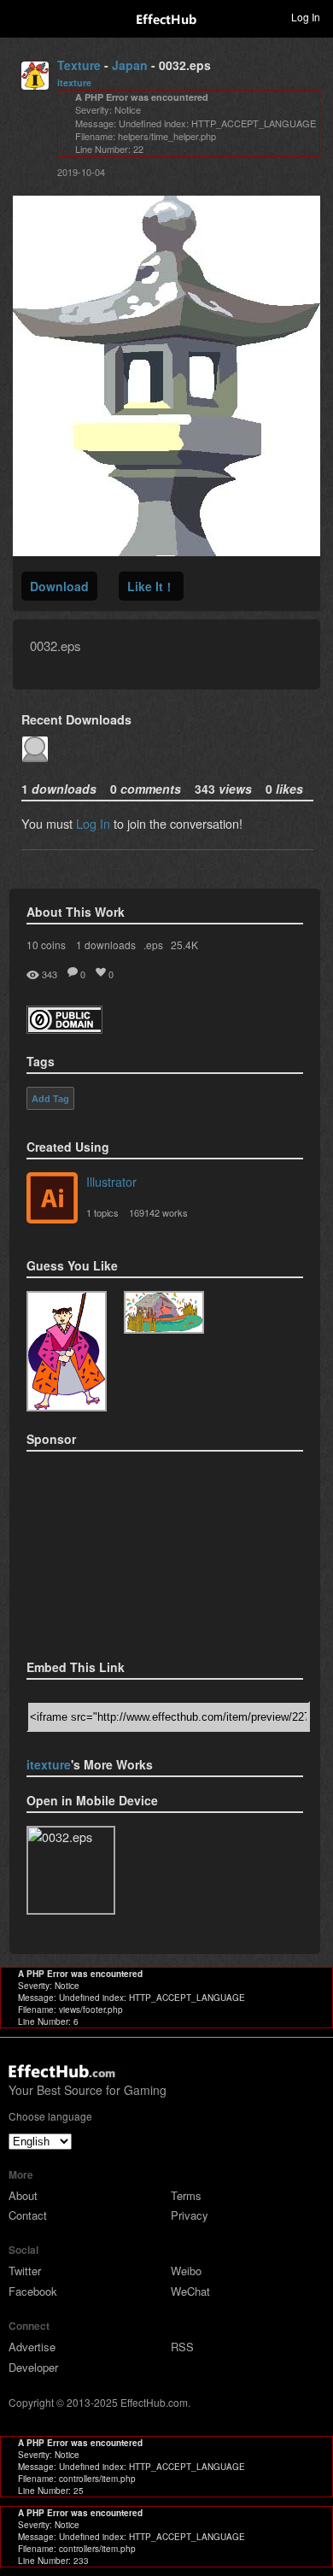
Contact (28, 2215)
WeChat (190, 2291)
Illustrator (111, 1181)
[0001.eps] (67, 1351)
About (23, 2195)
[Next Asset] (166, 551)
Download (59, 586)
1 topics (102, 1212)
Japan (130, 65)
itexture (74, 82)
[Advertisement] (112, 1550)
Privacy (190, 2215)
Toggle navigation (20, 16)
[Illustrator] (52, 1200)
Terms (186, 2195)
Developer (33, 2367)
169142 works (158, 1212)
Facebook (33, 2291)
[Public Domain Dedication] (64, 1028)
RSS (182, 2347)
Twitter (25, 2271)
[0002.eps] (164, 1312)
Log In (93, 823)
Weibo (186, 2271)
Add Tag (50, 1099)
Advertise (32, 2347)
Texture (79, 65)
